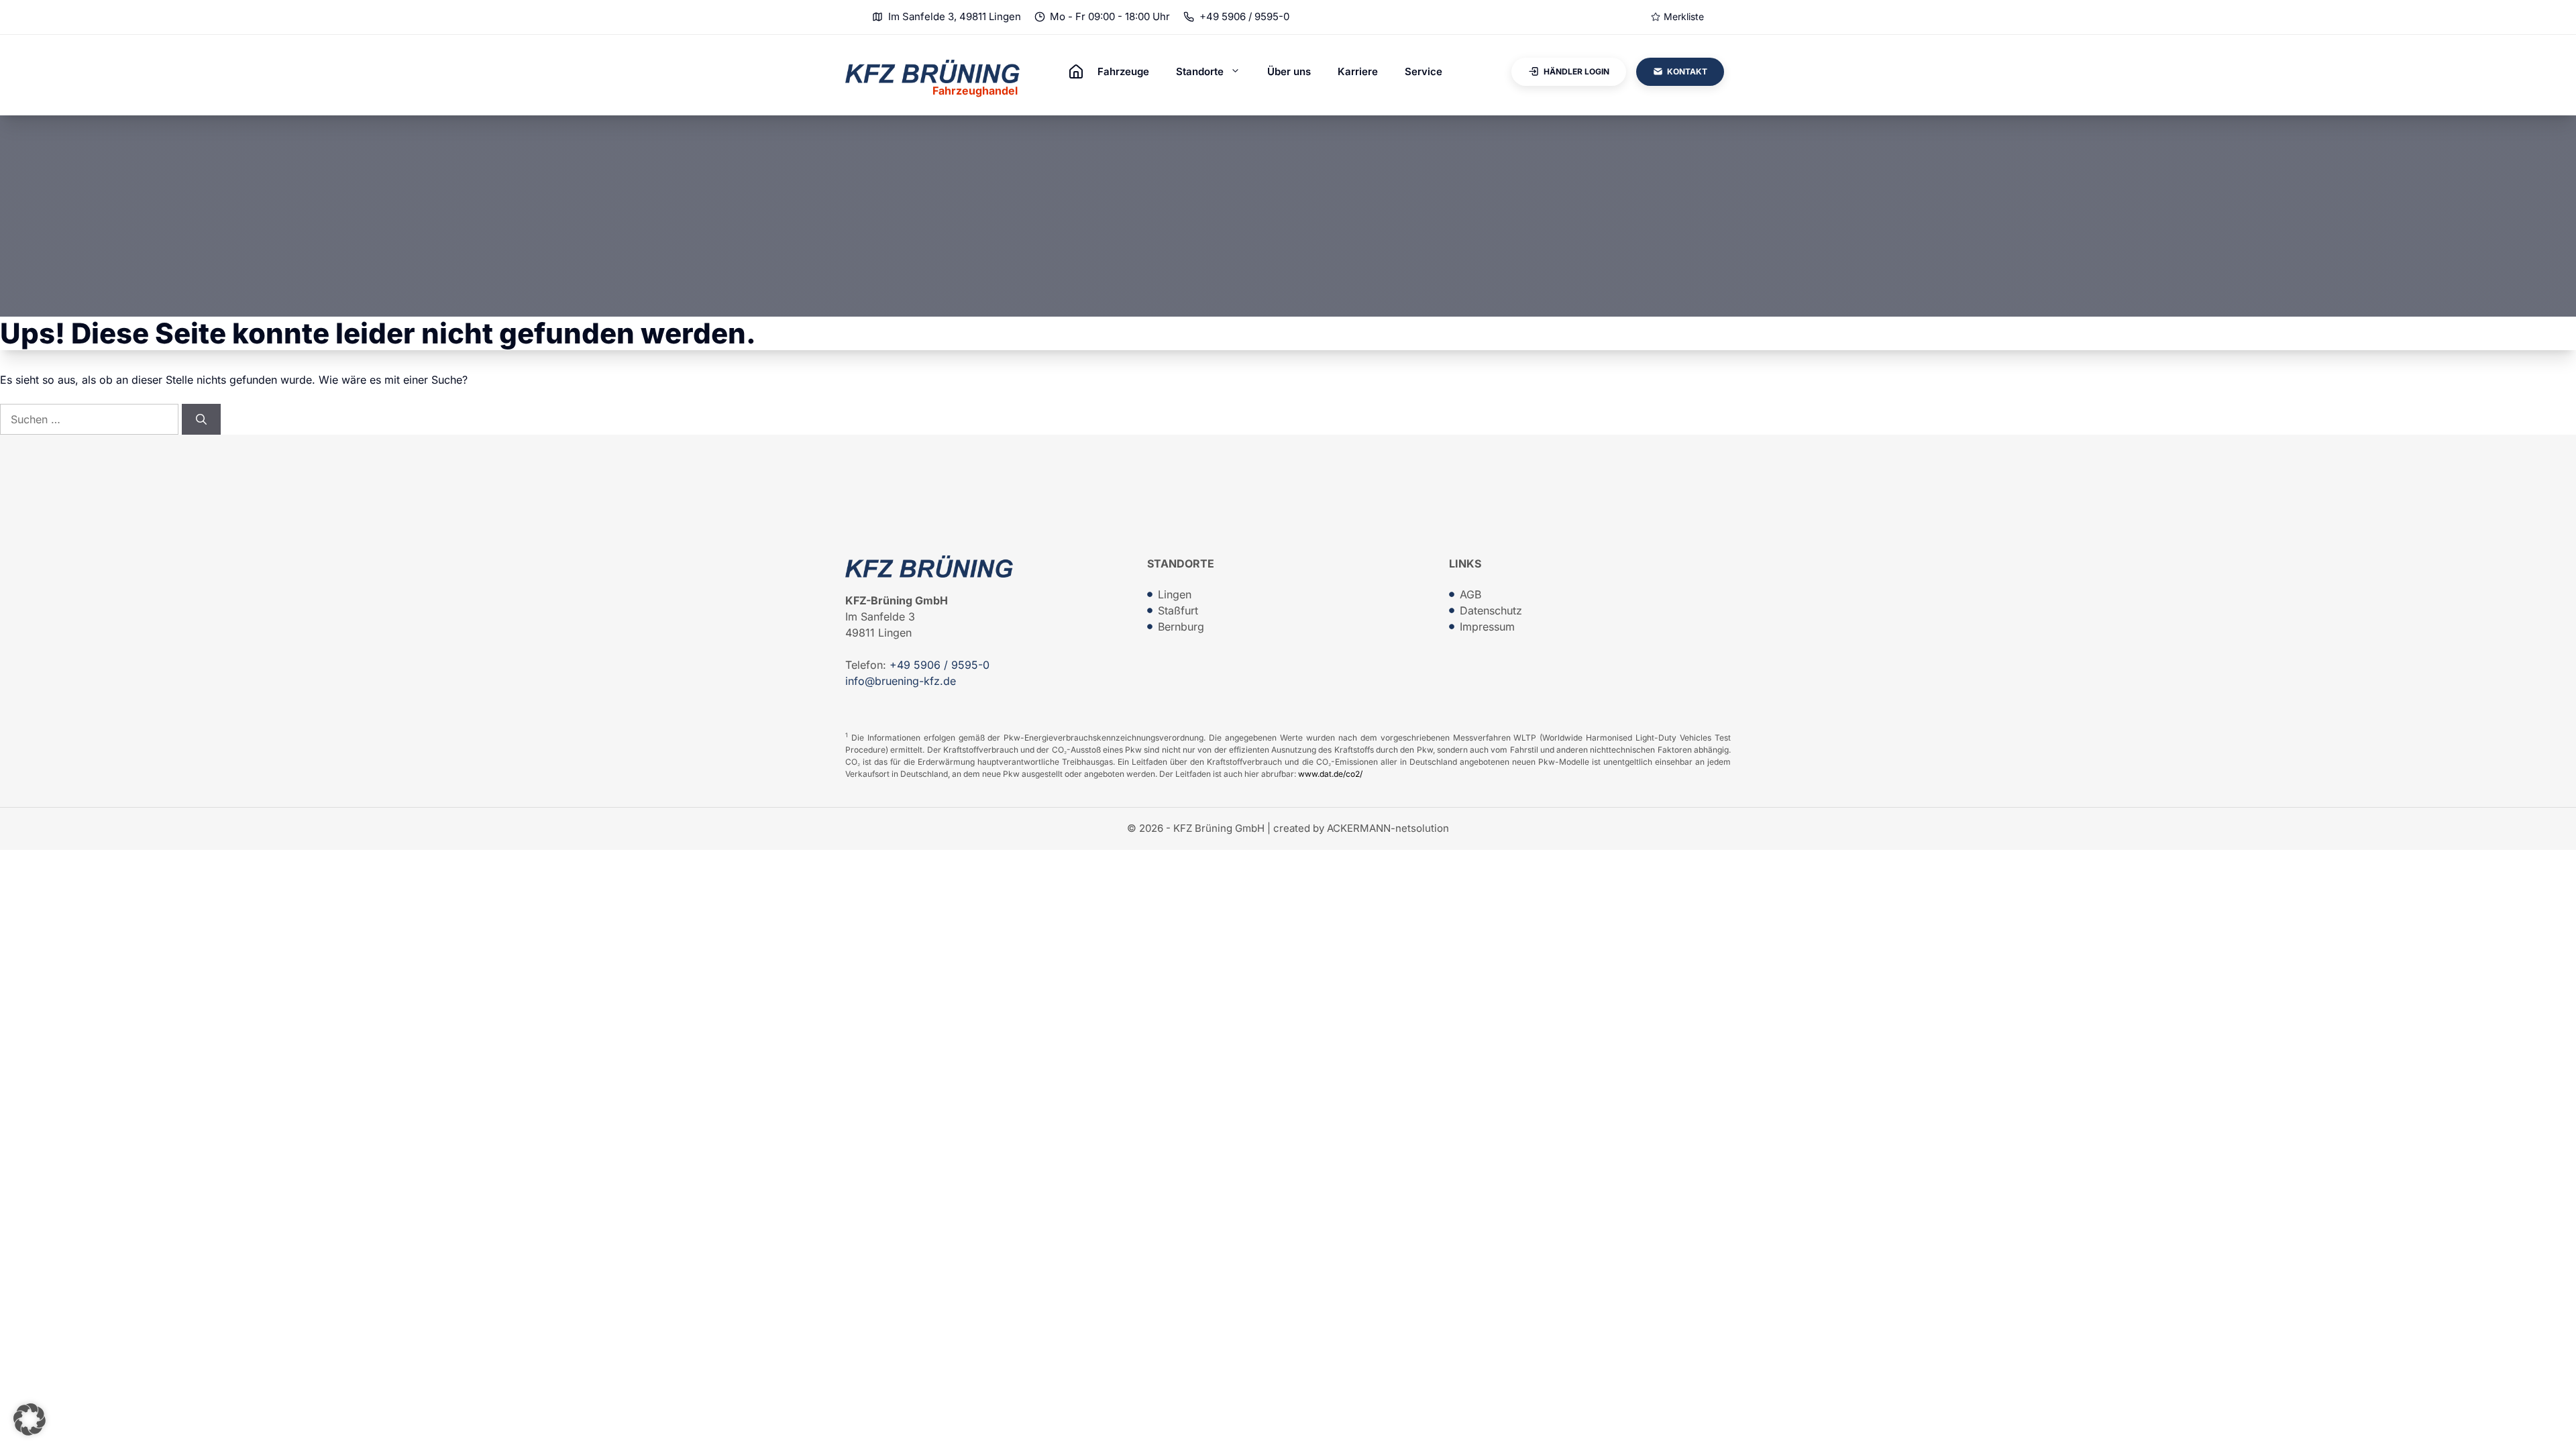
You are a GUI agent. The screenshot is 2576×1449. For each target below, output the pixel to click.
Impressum (1487, 627)
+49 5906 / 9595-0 (1244, 16)
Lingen (1175, 594)
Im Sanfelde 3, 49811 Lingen (955, 16)
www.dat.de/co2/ (1330, 774)
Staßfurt (1178, 610)
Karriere (1358, 71)
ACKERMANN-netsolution (1388, 828)
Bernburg (1181, 627)
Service (1424, 71)
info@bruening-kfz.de (901, 681)
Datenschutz (1491, 610)
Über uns (1289, 71)
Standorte (1200, 71)
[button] (30, 1419)
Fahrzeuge (1123, 71)
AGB (1470, 594)
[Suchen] (201, 419)
